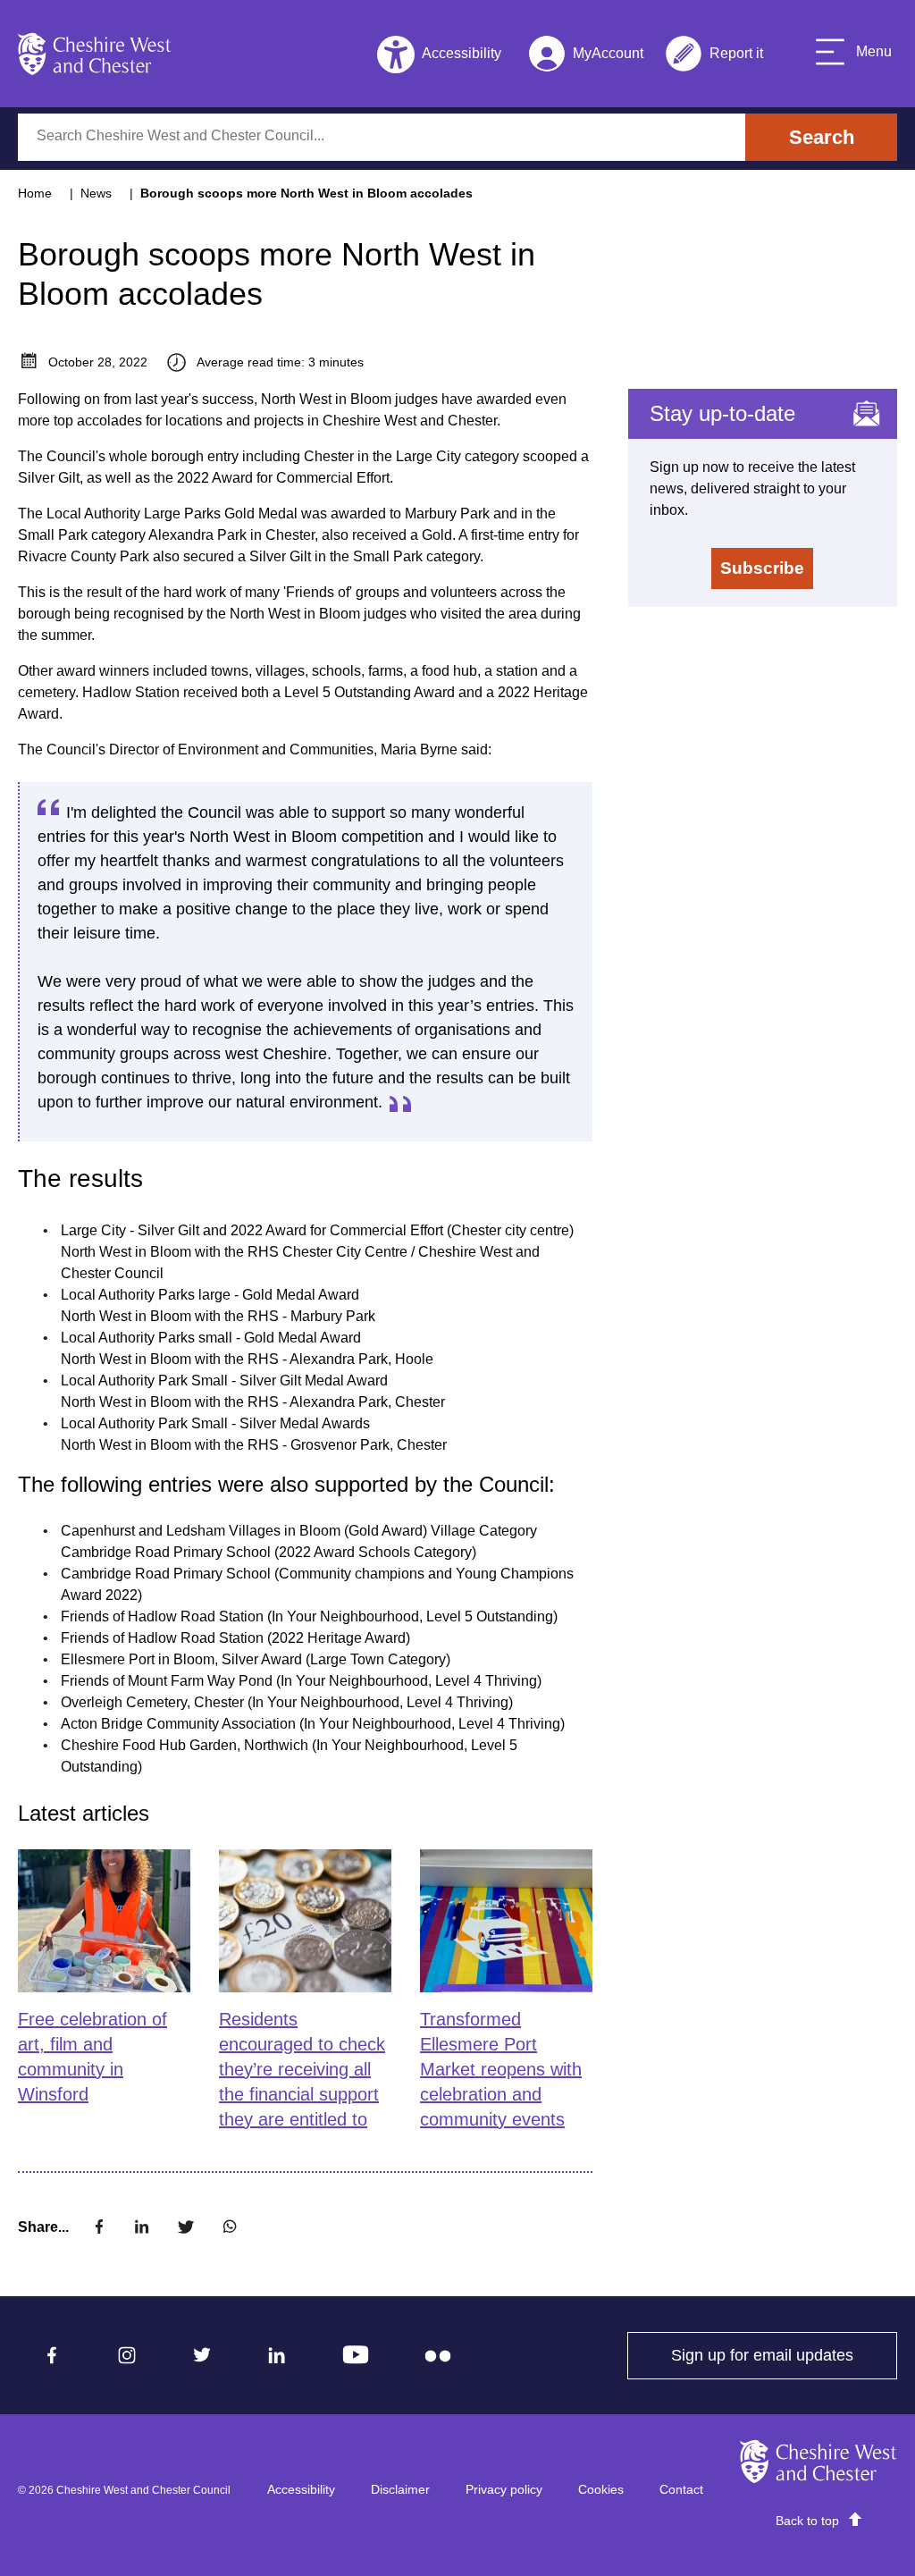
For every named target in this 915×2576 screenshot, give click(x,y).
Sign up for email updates (784, 2355)
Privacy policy (504, 2489)
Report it (714, 57)
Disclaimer (400, 2489)
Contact (681, 2489)
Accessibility (301, 2489)
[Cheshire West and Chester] (95, 54)
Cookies (601, 2489)
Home (35, 193)
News (96, 193)
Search (822, 137)
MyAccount (586, 57)
